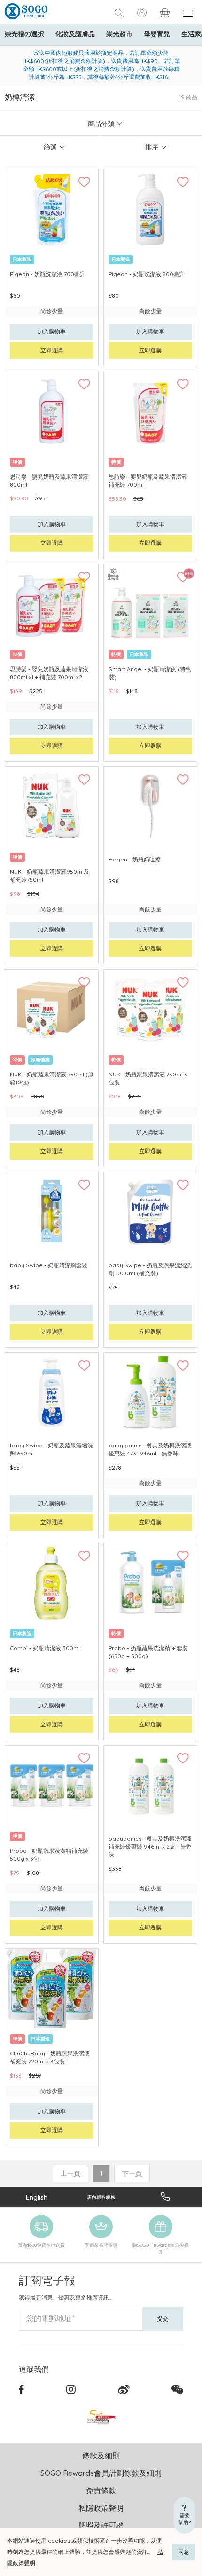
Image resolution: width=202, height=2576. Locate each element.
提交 (163, 2319)
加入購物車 (52, 331)
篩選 (50, 147)
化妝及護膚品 (75, 34)
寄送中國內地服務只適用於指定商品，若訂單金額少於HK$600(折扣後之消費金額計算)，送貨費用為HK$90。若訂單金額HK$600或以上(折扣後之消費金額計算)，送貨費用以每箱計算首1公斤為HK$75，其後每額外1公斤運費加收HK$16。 (101, 65)
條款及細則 (101, 2456)
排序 (152, 147)
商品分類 (101, 124)
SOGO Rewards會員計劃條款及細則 (101, 2473)
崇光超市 (119, 34)
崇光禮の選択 (24, 34)
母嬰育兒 (157, 34)
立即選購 (52, 350)
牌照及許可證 (101, 2525)
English (37, 2197)
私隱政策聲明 (101, 2508)
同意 (184, 2552)
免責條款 (101, 2490)
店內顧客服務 (101, 2197)
